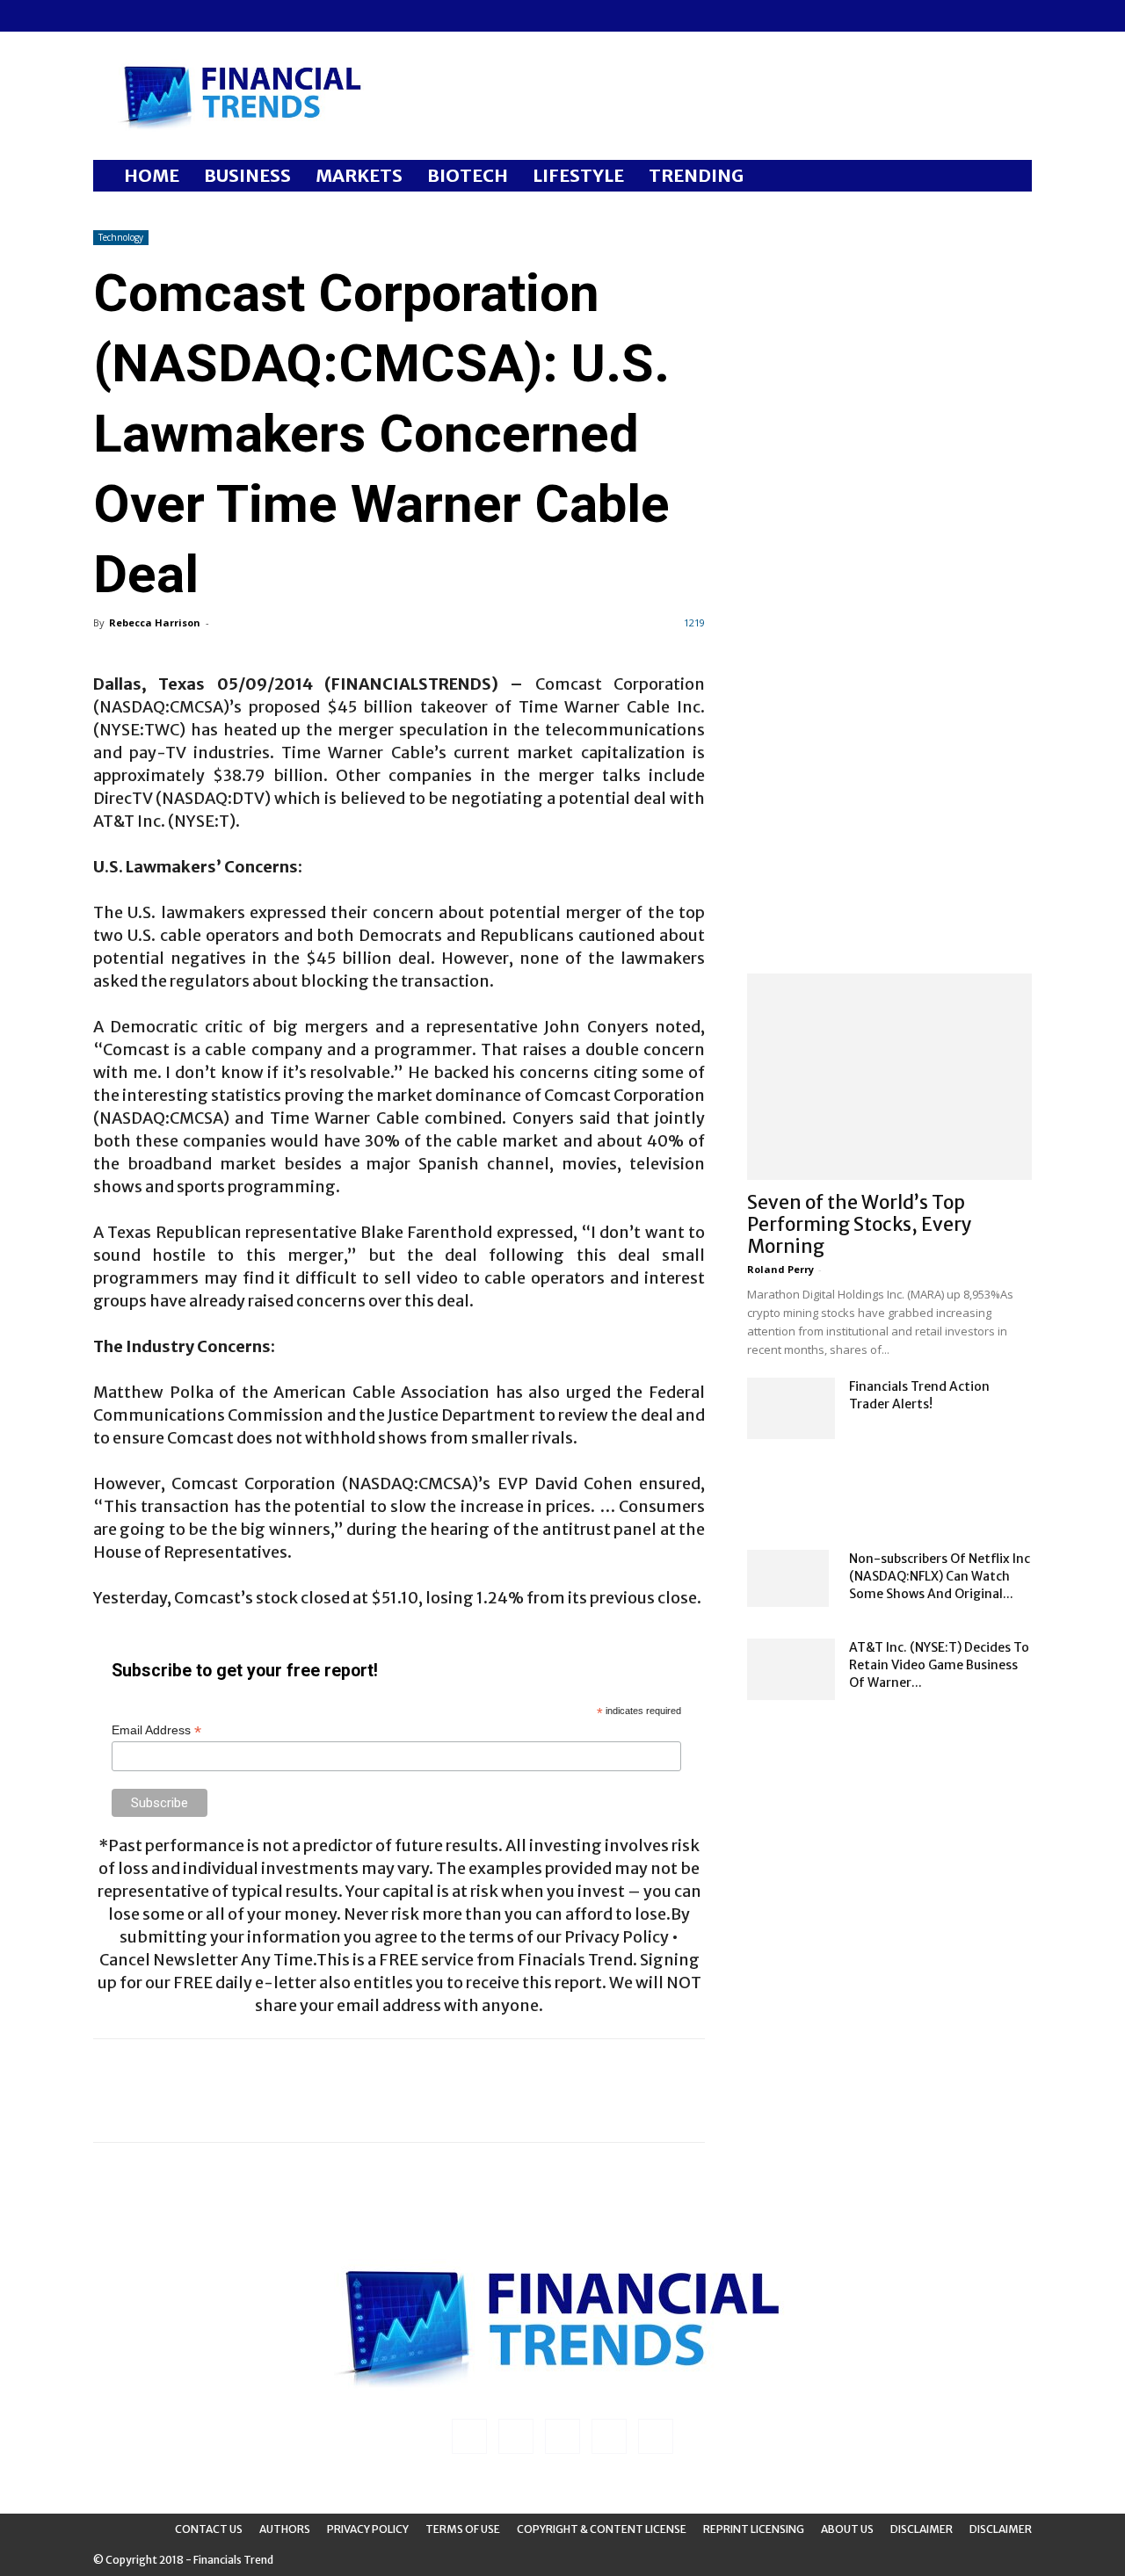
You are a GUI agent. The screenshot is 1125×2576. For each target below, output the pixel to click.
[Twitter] (193, 16)
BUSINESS (247, 175)
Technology (121, 237)
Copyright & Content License (602, 2529)
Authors (285, 2529)
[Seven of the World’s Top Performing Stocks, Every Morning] (889, 1077)
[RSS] (164, 16)
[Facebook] (106, 16)
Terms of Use (463, 2529)
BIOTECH (468, 175)
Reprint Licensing (754, 2529)
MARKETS (359, 175)
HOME (152, 175)
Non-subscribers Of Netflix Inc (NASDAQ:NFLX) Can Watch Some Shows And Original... (940, 1576)
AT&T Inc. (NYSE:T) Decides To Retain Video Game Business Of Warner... (939, 1665)
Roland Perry (780, 1269)
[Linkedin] (135, 16)
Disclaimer (922, 2529)
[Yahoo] (222, 16)
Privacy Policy (368, 2529)
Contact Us (209, 2529)
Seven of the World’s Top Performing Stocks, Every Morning (860, 1224)
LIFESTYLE (578, 175)
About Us (847, 2529)
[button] (1011, 177)
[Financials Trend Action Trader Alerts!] (791, 1408)
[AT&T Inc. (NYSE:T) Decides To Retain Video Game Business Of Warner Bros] (791, 1669)
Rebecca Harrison (155, 622)
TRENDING (696, 175)
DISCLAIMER (1001, 2529)
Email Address (156, 1730)
